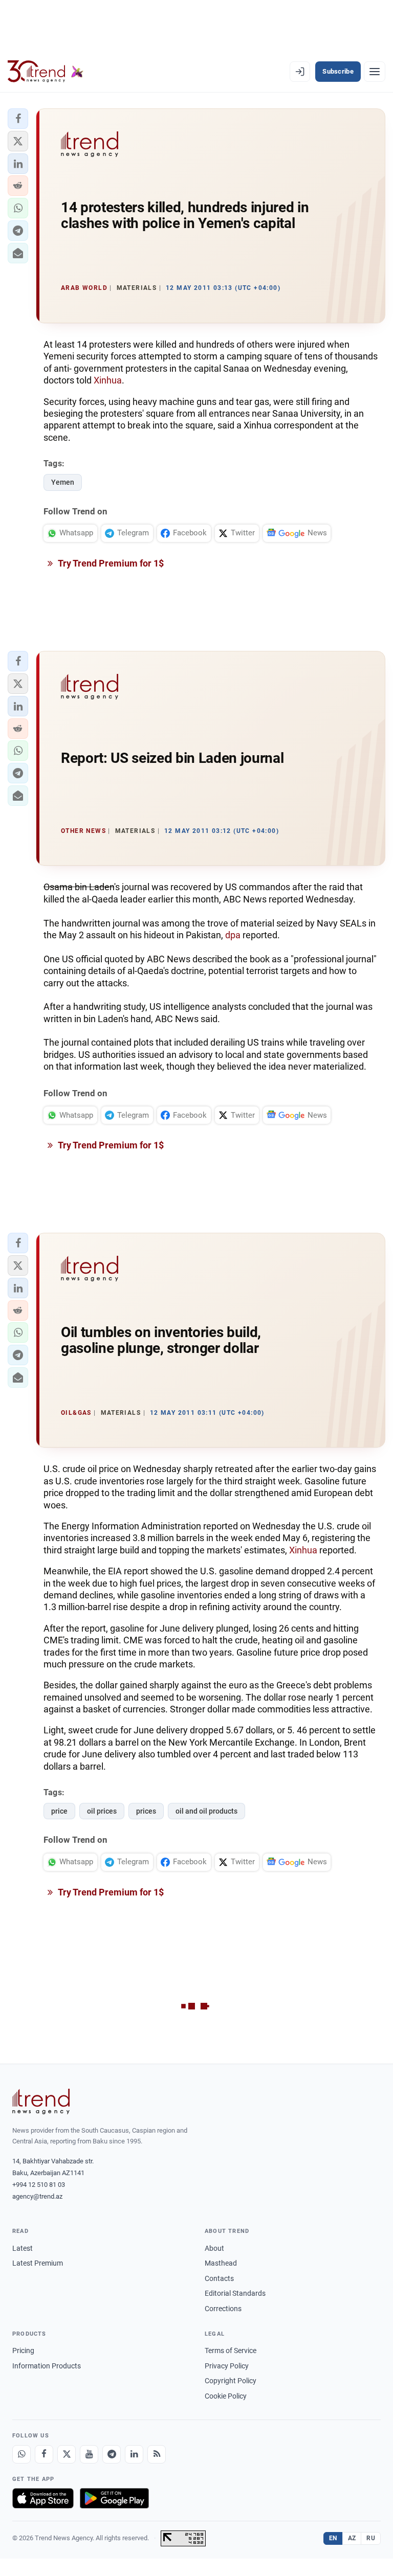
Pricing (23, 2351)
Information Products (47, 2366)
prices (146, 1811)
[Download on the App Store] (43, 2498)
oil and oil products (206, 1811)
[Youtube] (89, 2454)
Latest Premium (38, 2263)
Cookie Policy (226, 2396)
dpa (233, 935)
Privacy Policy (227, 2366)
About (214, 2248)
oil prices (102, 1811)
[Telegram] (112, 2454)
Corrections (223, 2309)
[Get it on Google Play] (114, 2498)
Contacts (219, 2278)
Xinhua (108, 380)
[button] (18, 119)
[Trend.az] (46, 72)
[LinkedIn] (134, 2454)
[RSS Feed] (157, 2454)
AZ (352, 2538)
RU (371, 2538)
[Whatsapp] (21, 2454)
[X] (67, 2454)
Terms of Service (231, 2351)
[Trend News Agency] (41, 2102)
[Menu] (375, 72)
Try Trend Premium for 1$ (110, 563)
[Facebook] (44, 2454)
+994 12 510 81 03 (39, 2185)
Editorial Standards (235, 2293)
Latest (23, 2248)
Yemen (63, 482)
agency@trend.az (37, 2196)
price (59, 1811)
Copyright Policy (231, 2381)
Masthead (221, 2263)
